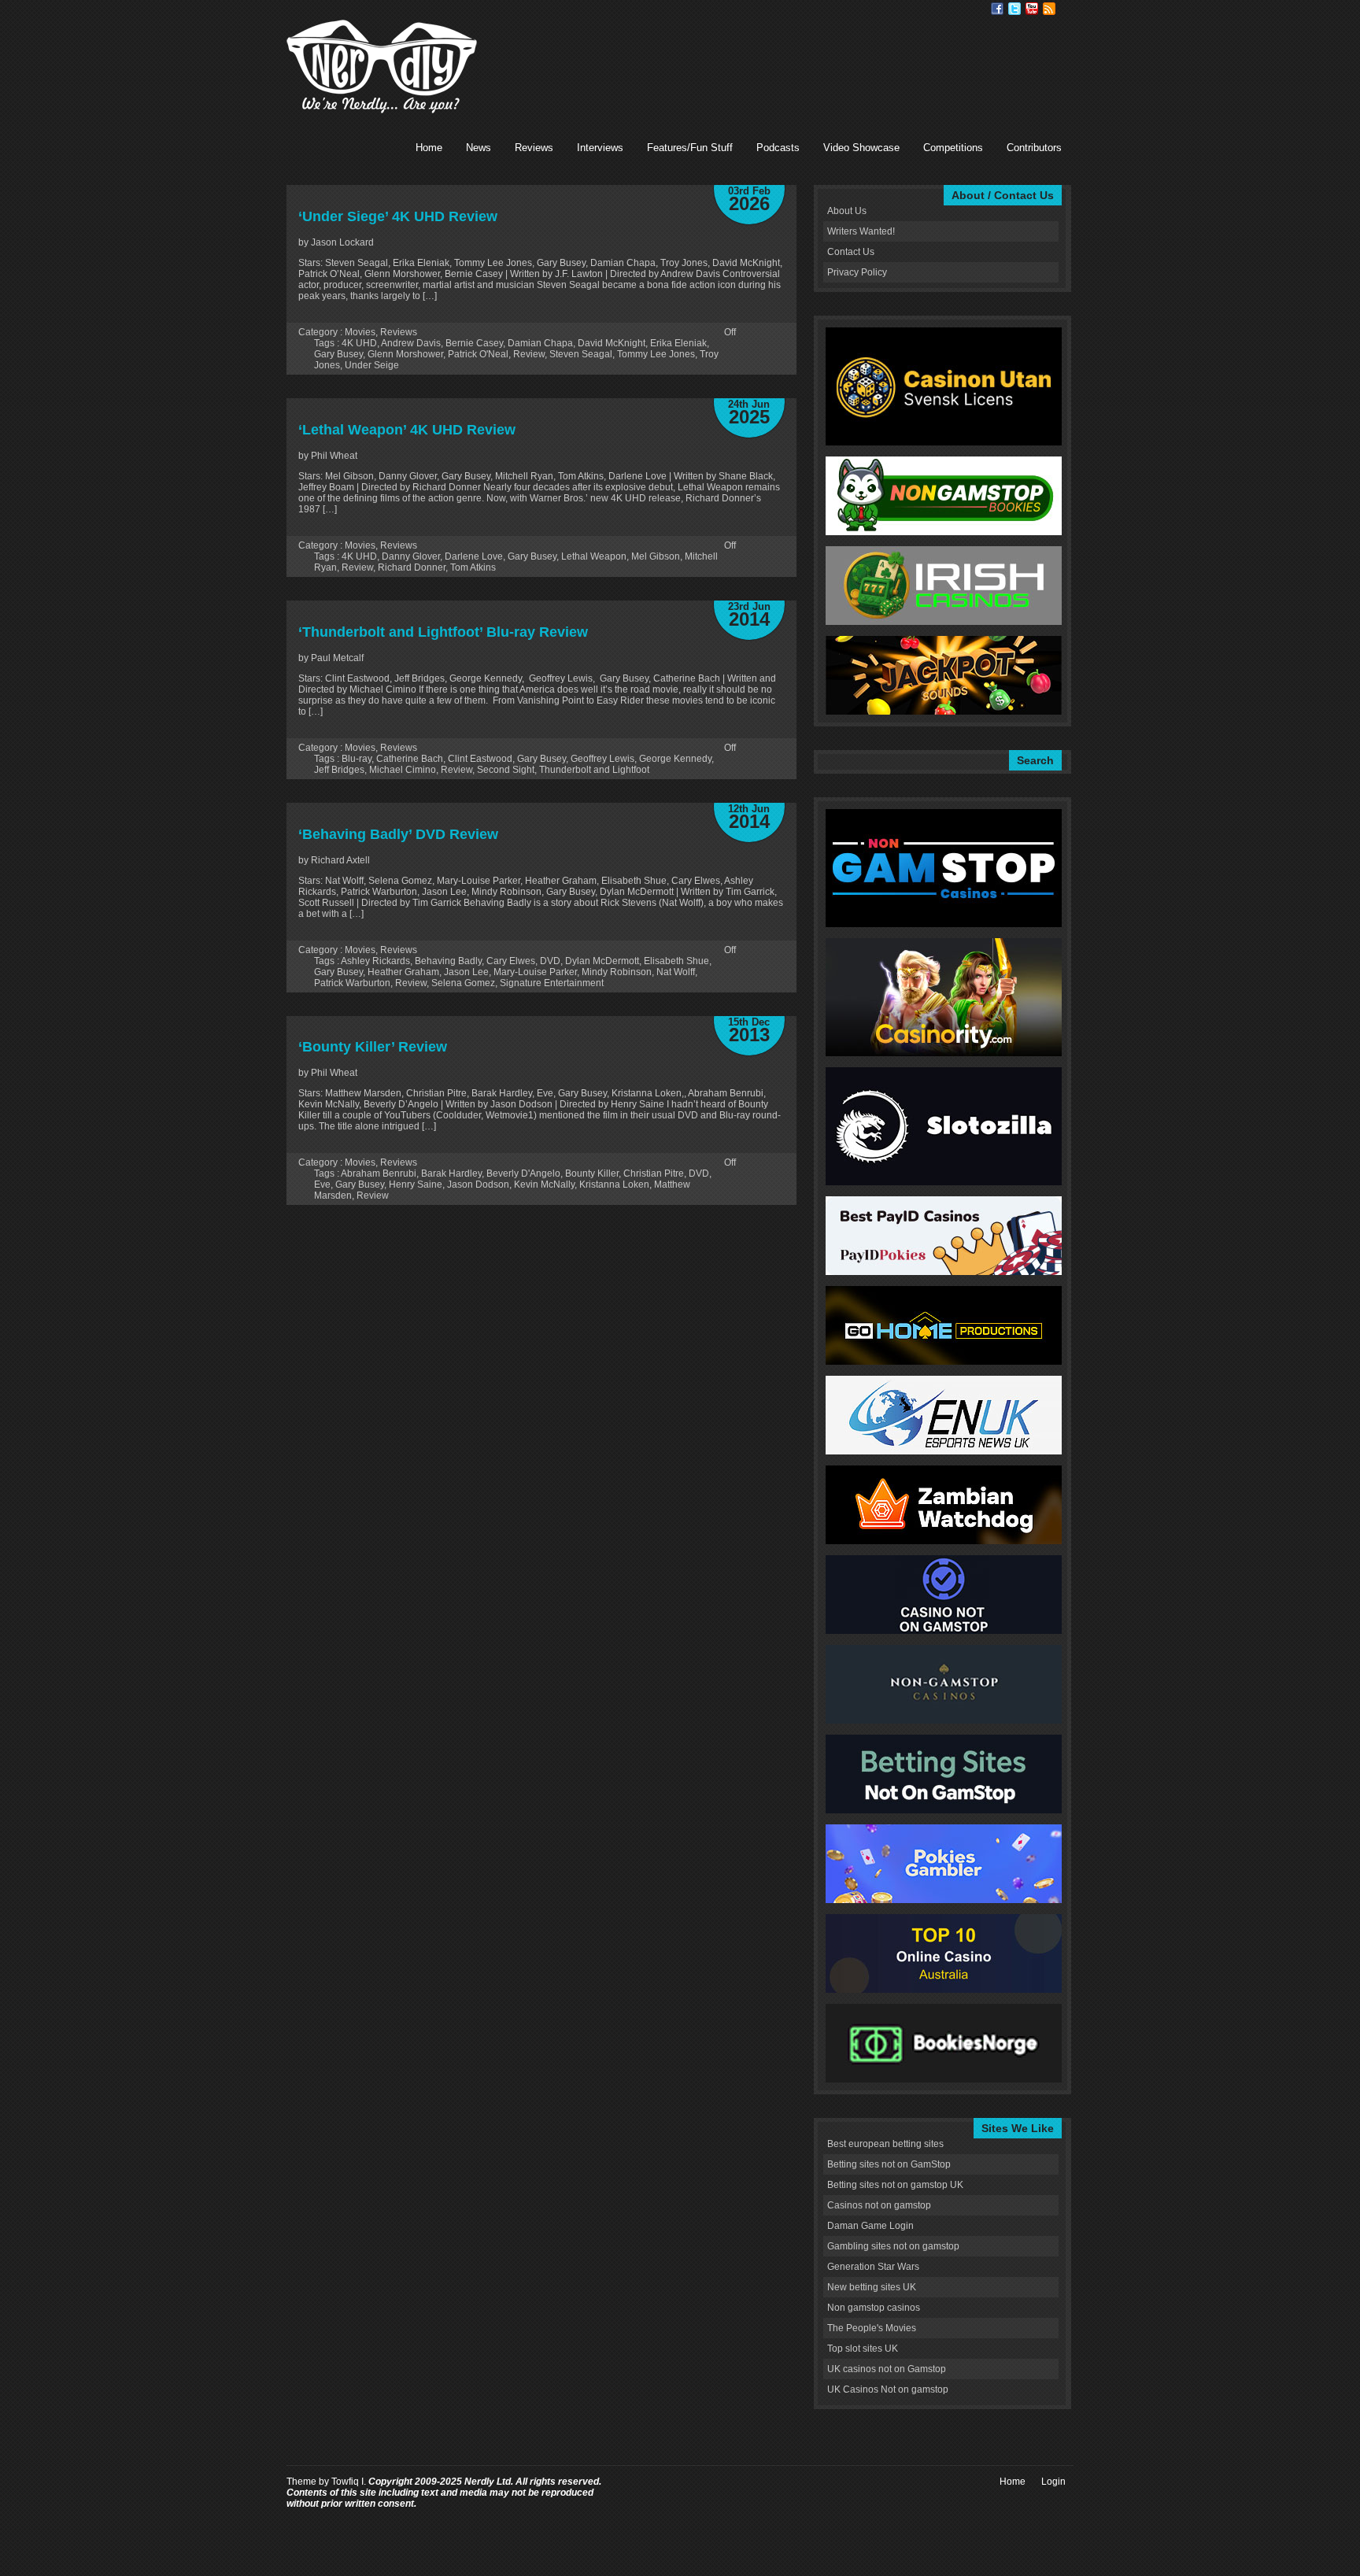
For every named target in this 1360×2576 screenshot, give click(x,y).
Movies (360, 332)
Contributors (1034, 148)
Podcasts (778, 148)
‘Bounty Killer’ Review (373, 1047)
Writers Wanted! (861, 231)
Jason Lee (466, 972)
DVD (550, 961)
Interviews (600, 148)
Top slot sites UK (863, 2349)
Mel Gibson (656, 556)
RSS (1049, 9)
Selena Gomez (463, 983)
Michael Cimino (403, 770)
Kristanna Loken (614, 1185)
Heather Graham (403, 972)
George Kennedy (675, 759)
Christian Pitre (654, 1173)
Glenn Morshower (405, 354)
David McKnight (612, 343)
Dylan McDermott (602, 961)
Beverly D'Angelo (523, 1173)
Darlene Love (474, 556)
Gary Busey (338, 354)
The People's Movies (872, 2328)
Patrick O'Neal (478, 354)
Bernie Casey (474, 343)
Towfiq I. (349, 2482)
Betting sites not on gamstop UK (895, 2185)
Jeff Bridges (339, 770)
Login (1053, 2482)
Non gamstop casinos (874, 2308)
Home (429, 148)
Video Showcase (861, 148)
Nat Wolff (676, 972)
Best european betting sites (885, 2144)
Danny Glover (411, 556)
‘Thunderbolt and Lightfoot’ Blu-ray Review (443, 632)
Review (529, 354)
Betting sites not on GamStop (889, 2164)
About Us (847, 211)
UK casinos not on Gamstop (887, 2369)
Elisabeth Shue (676, 961)
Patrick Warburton (352, 983)
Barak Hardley (451, 1173)
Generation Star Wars (873, 2267)
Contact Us (851, 252)
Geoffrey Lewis (602, 759)
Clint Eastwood (480, 759)
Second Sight (506, 770)
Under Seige (372, 365)
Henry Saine (416, 1185)
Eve (322, 1185)
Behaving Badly (448, 961)
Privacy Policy (857, 272)
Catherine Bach (410, 759)
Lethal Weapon (594, 556)
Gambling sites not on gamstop (893, 2246)
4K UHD (359, 343)
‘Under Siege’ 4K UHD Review (398, 216)
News (479, 148)
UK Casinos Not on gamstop (888, 2389)
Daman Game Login (870, 2226)
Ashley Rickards (375, 961)
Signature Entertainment (552, 983)
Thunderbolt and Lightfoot (594, 770)
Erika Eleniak (678, 343)
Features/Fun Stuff (690, 148)
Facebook (997, 9)
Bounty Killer (592, 1173)
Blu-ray (357, 759)
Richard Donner (412, 567)
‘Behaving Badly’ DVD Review (398, 834)
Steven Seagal (581, 354)
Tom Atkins (473, 567)
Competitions (953, 148)
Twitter (1014, 9)
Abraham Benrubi (379, 1173)
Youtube (1032, 9)
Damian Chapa (540, 343)
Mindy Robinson (617, 972)
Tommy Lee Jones (656, 354)
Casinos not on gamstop (879, 2205)
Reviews (534, 148)
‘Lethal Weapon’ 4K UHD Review (407, 430)
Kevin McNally (544, 1185)
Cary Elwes (511, 961)
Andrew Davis (411, 343)
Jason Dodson (478, 1185)
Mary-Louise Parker (535, 972)
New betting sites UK (872, 2287)
